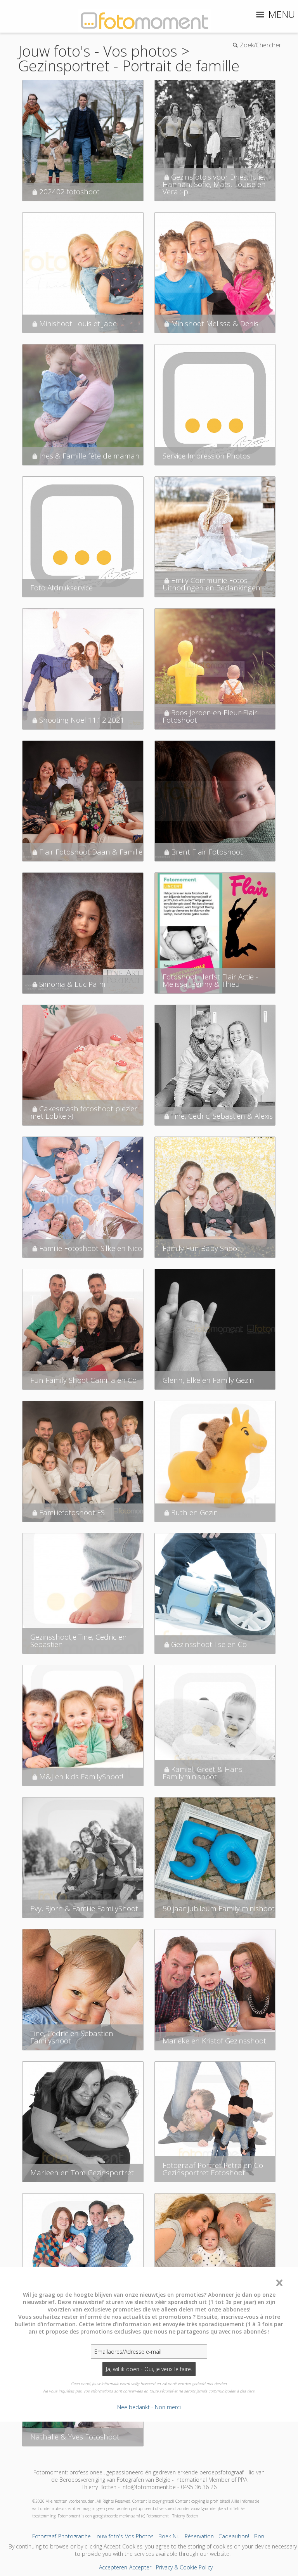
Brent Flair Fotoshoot (207, 852)
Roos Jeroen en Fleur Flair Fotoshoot (210, 716)
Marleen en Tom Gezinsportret (82, 2173)
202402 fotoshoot (69, 192)
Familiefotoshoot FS (72, 1512)
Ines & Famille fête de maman (89, 456)
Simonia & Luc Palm (72, 984)
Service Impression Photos (206, 456)
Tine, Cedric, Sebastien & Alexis (222, 1116)
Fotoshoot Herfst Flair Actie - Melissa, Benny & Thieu (210, 980)
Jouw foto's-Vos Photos (125, 2536)
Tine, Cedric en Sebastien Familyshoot (72, 2037)
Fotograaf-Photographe (62, 2536)
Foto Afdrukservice (62, 588)
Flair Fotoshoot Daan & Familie (91, 852)
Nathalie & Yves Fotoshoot (75, 2437)
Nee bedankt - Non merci (149, 2407)
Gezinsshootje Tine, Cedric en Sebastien (79, 1641)
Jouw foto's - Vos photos (98, 51)
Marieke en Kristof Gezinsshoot (214, 2041)
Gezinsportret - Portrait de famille (129, 66)
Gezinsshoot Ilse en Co (209, 1644)
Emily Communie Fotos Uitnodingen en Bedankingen (211, 584)
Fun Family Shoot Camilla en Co (83, 1380)
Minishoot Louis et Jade (78, 324)
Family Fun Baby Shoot (201, 1248)
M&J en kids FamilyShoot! (81, 1777)
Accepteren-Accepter (125, 2567)
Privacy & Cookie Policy (184, 2567)
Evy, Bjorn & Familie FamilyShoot (84, 1908)
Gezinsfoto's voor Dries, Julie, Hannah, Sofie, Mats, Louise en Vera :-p (214, 184)
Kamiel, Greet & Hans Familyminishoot (203, 1773)
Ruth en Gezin (195, 1512)
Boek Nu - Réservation (186, 2536)
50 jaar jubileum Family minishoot (219, 1908)
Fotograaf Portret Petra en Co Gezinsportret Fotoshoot (213, 2169)
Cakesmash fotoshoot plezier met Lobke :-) (84, 1112)
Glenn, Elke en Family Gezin (208, 1380)
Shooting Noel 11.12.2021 (82, 720)
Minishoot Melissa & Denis (215, 324)
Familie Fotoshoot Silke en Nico (91, 1248)
